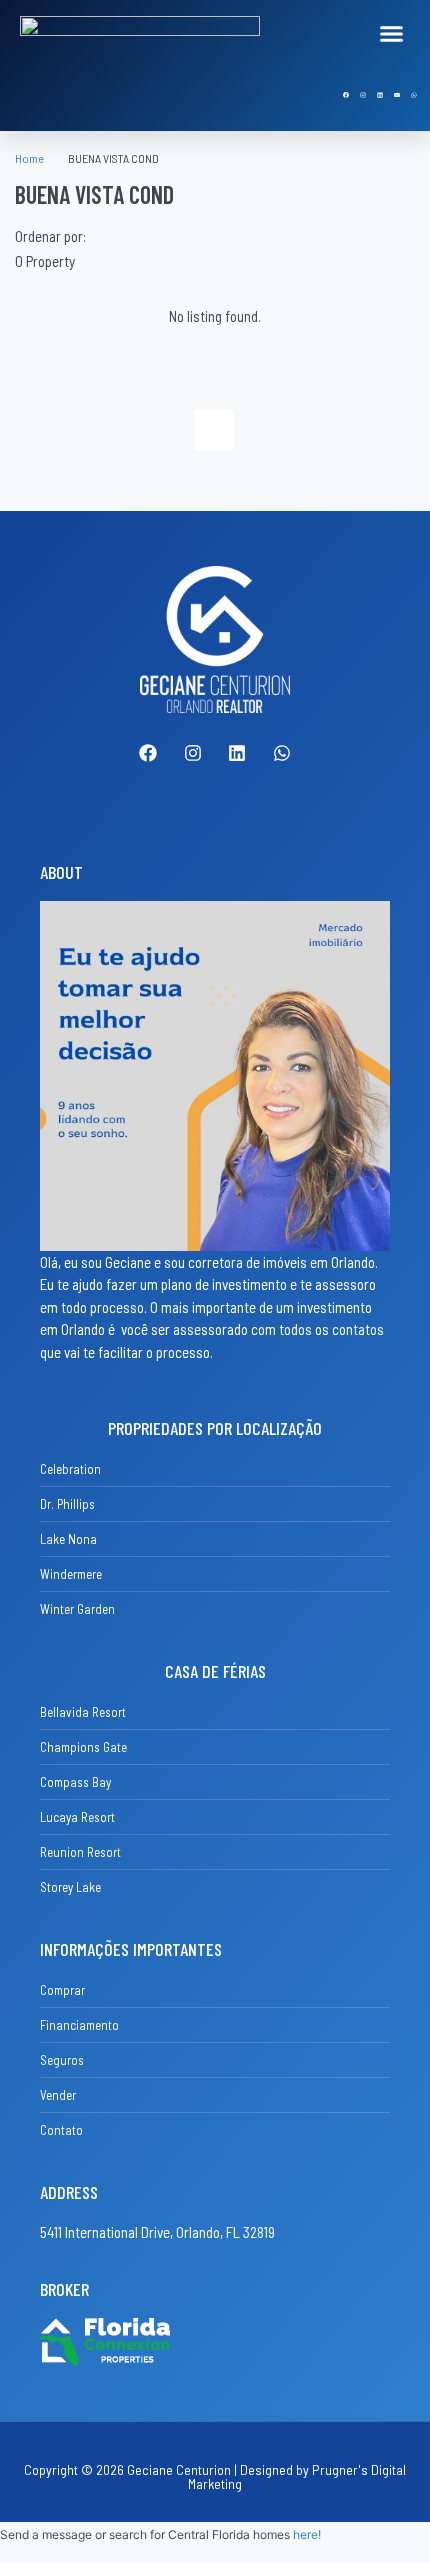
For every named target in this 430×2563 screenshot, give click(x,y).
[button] (392, 34)
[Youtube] (397, 95)
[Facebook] (346, 95)
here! (307, 2534)
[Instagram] (363, 95)
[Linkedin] (380, 95)
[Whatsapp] (414, 95)
